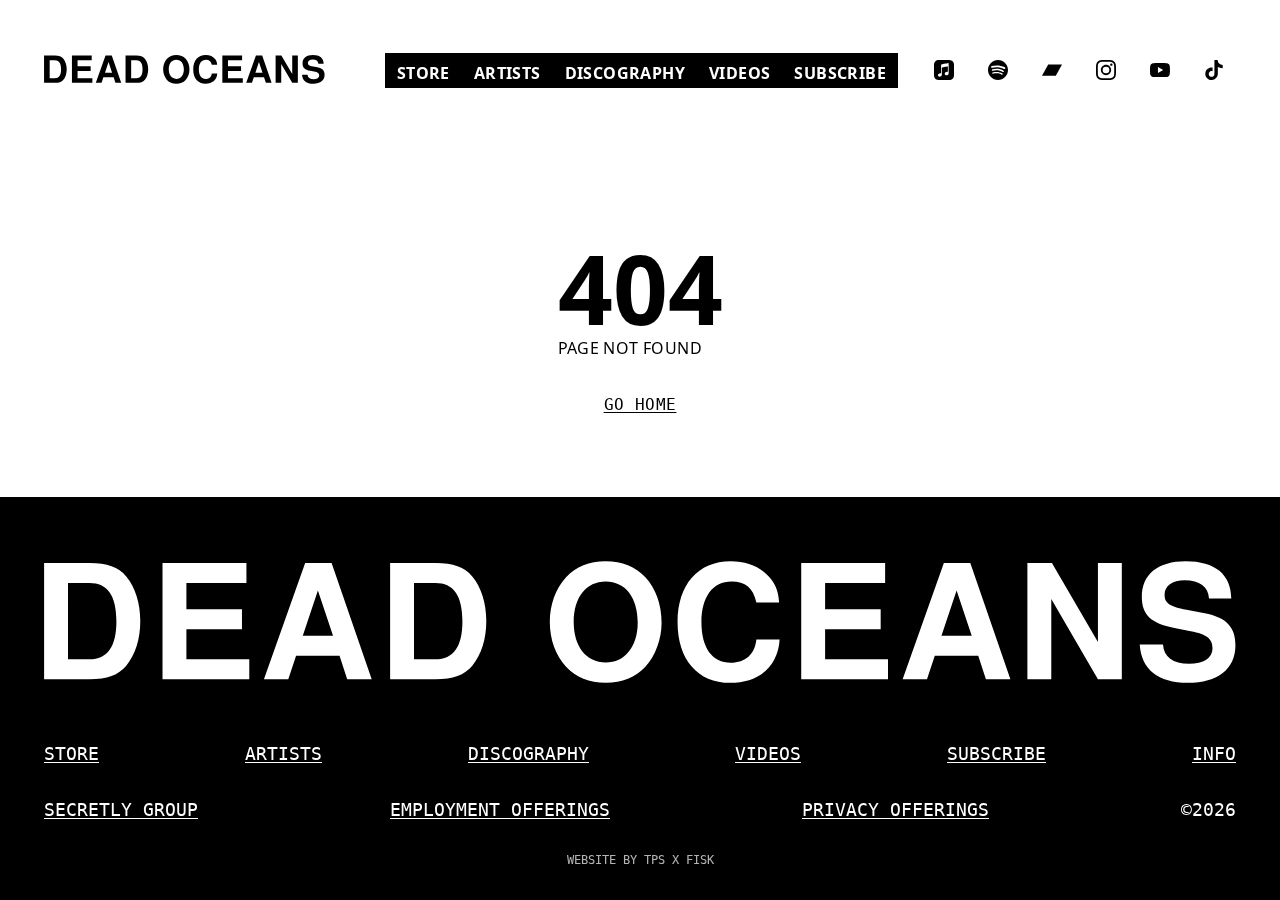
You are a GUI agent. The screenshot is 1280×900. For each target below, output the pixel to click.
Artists (507, 73)
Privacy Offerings (895, 809)
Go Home (640, 404)
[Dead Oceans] (184, 69)
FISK (700, 860)
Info (1214, 753)
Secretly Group (121, 809)
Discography (625, 73)
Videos (745, 72)
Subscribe (840, 73)
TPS (654, 860)
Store (429, 72)
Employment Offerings (500, 809)
